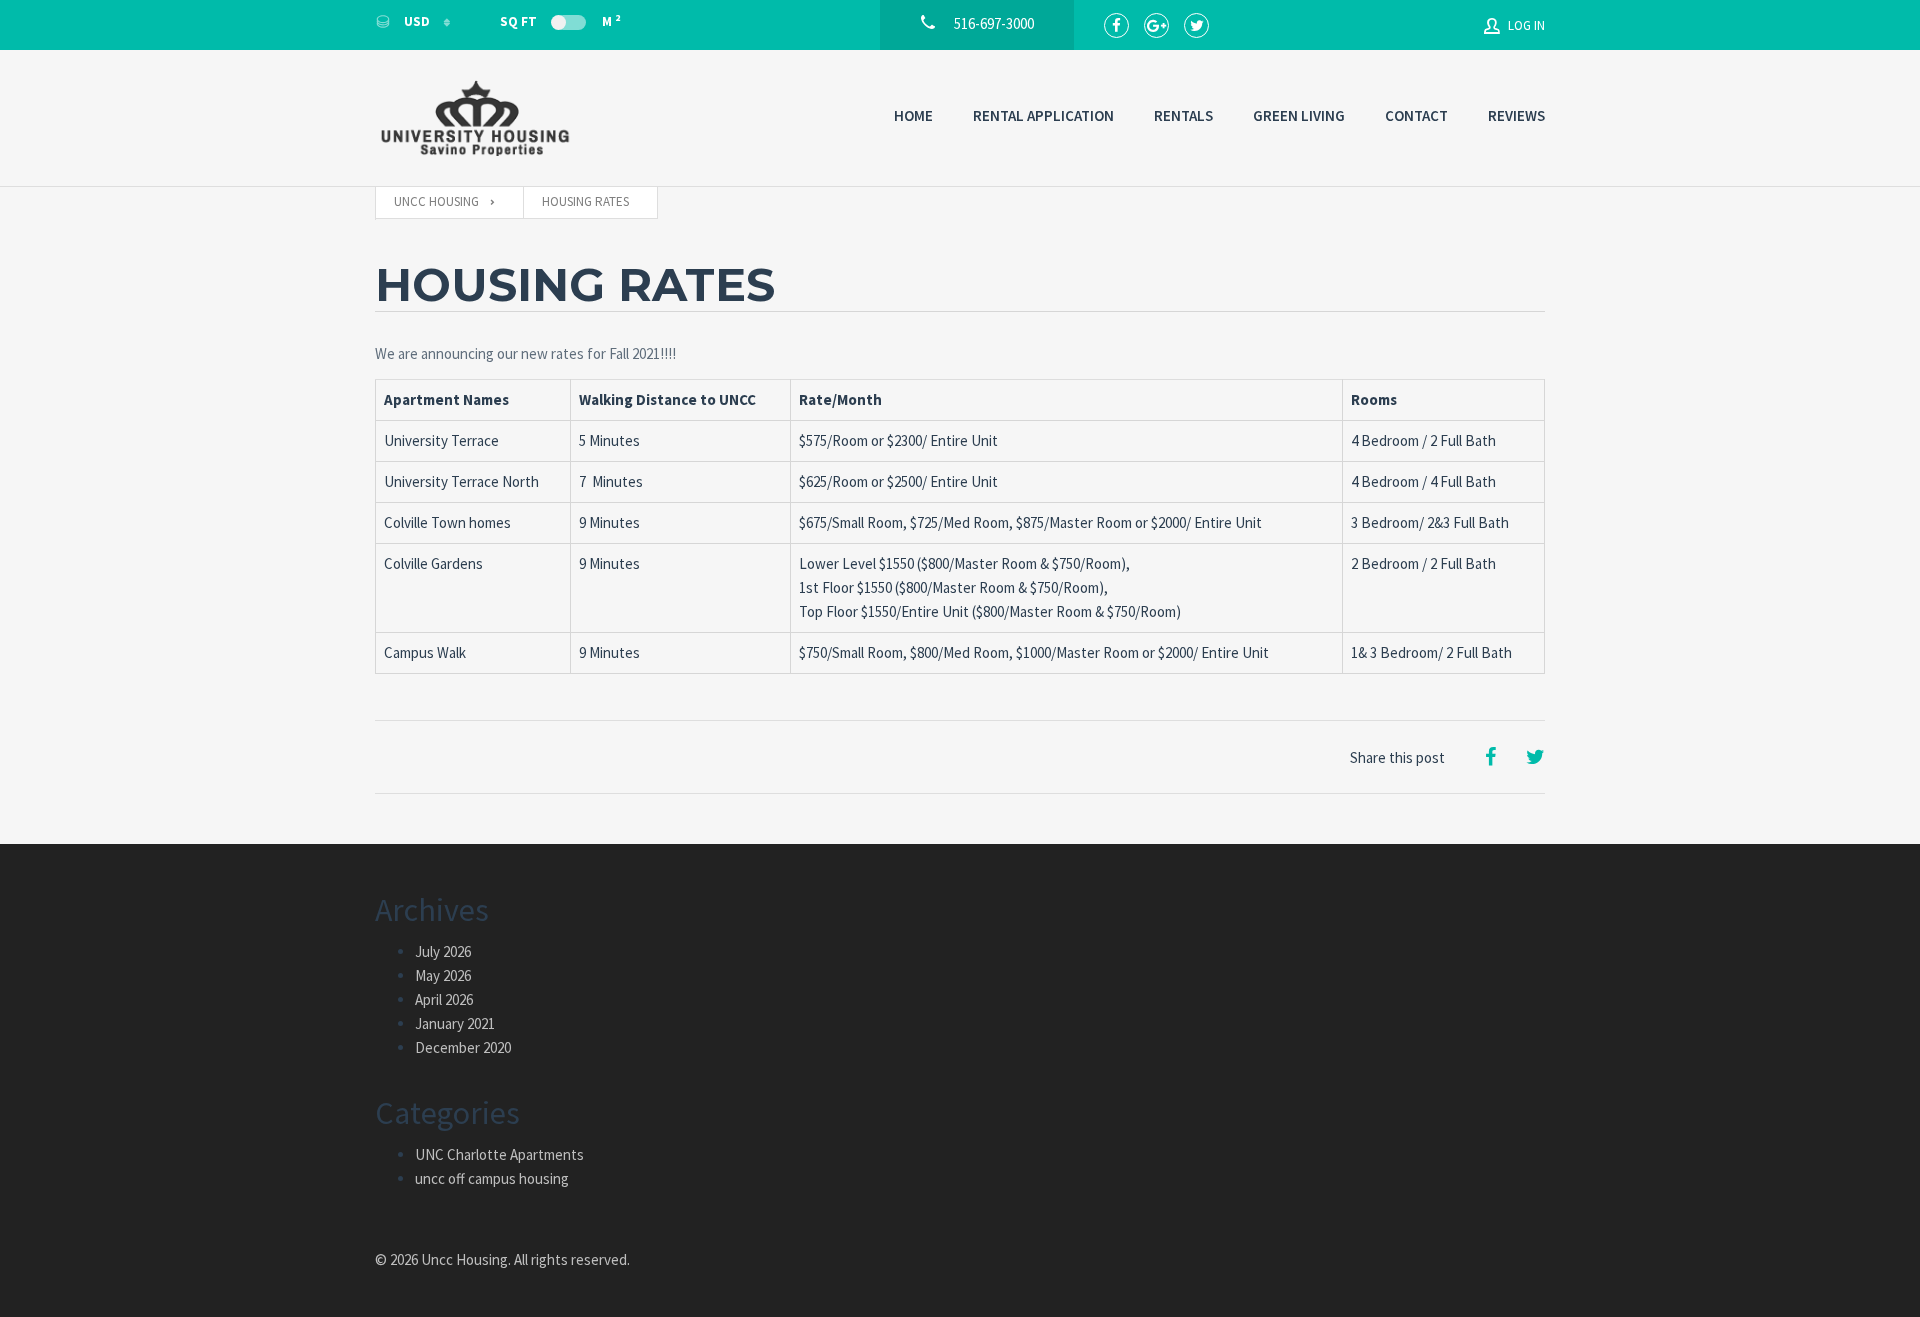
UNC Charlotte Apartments (499, 1154)
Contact (1416, 115)
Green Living (1299, 115)
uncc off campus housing (492, 1178)
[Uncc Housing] (475, 118)
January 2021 (455, 1023)
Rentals (1183, 115)
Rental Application (1043, 115)
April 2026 (444, 999)
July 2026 (443, 951)
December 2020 (463, 1047)
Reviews (1516, 115)
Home (913, 115)
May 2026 (443, 975)
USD (417, 21)
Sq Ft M (560, 21)
